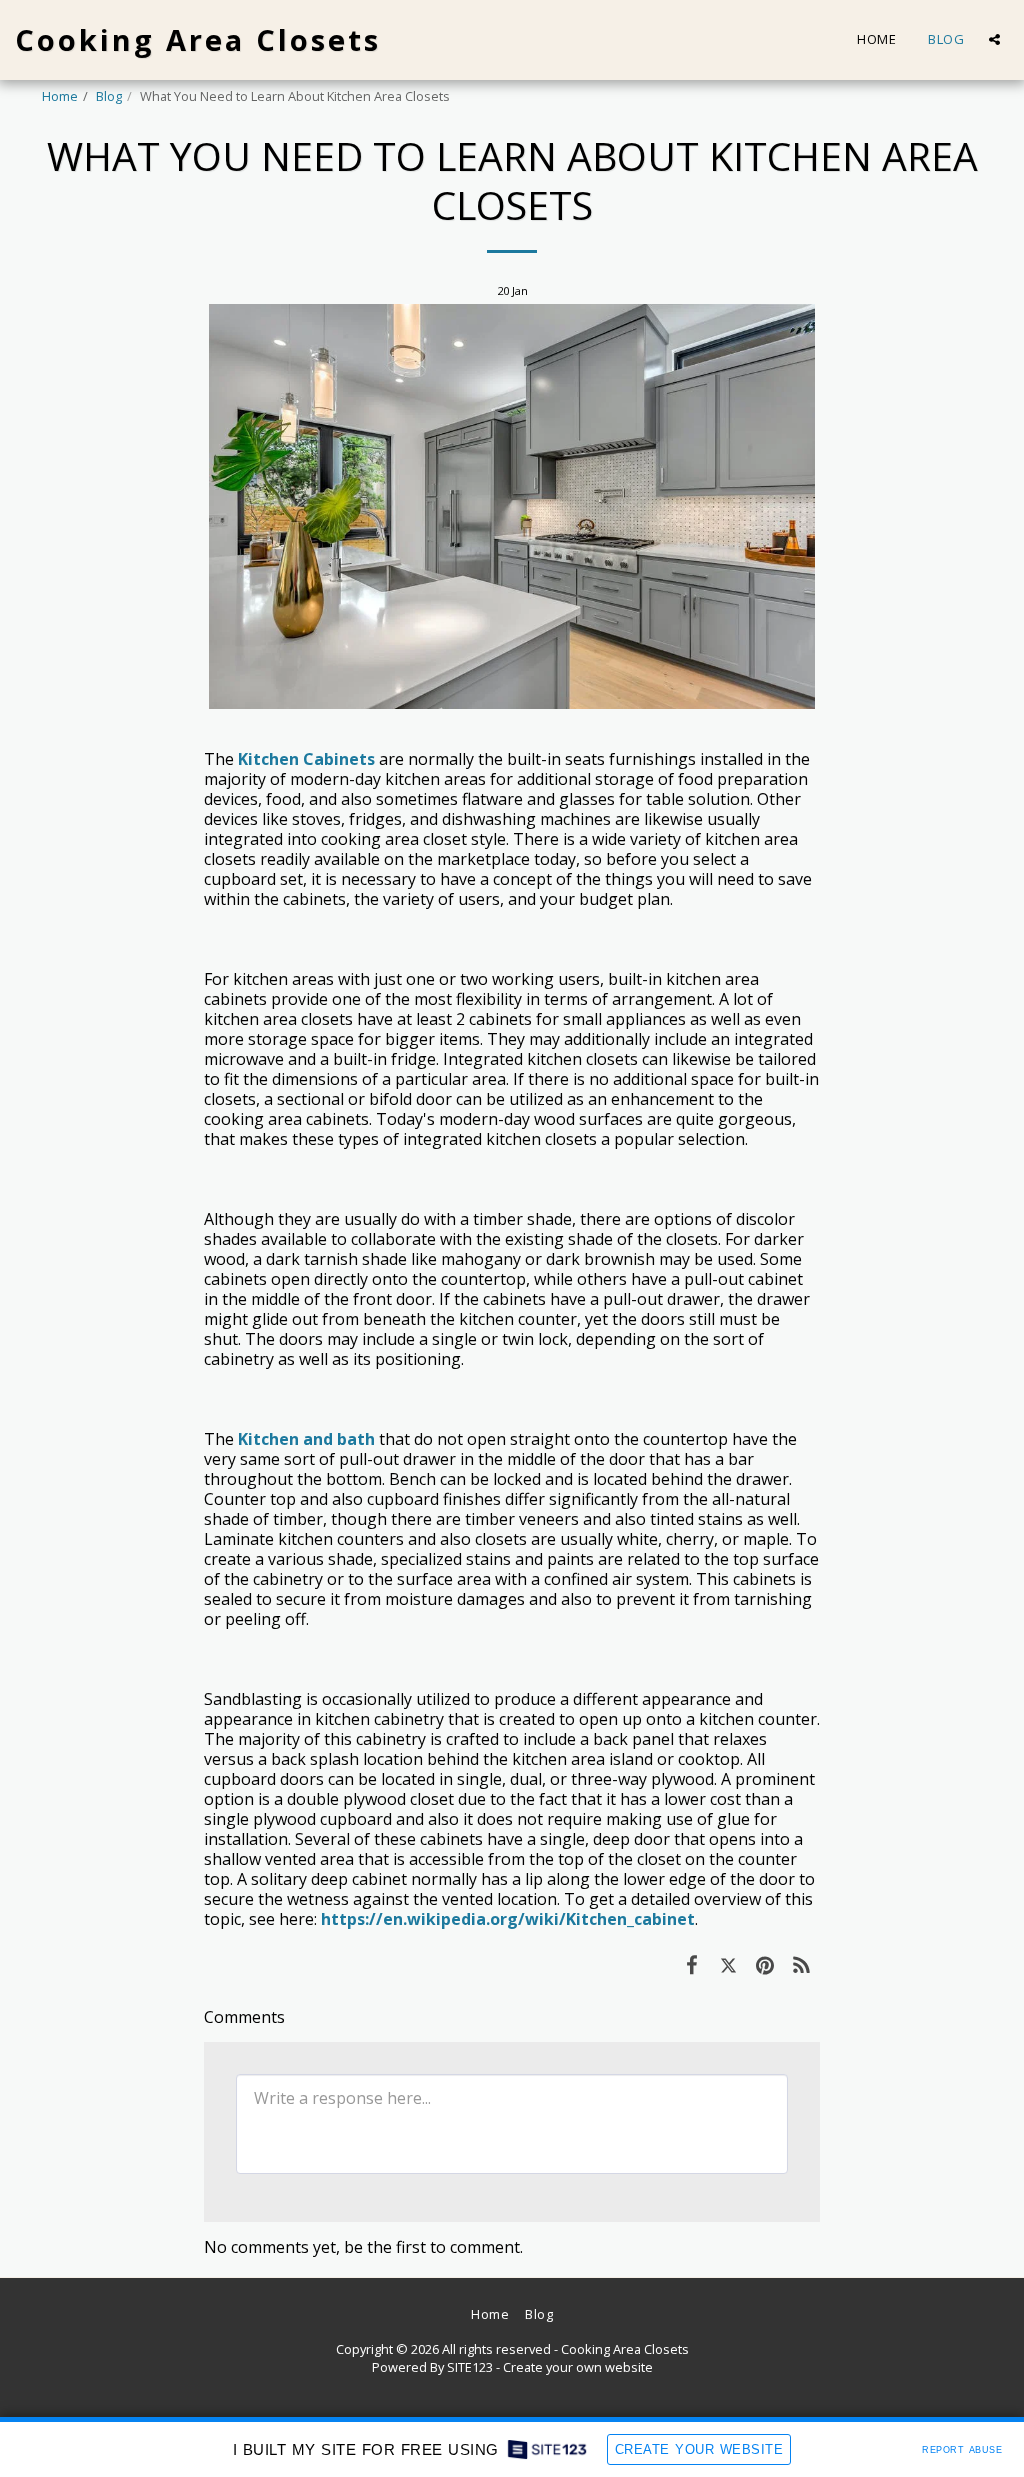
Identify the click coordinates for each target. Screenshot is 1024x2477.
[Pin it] (765, 1964)
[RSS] (802, 1964)
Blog (109, 96)
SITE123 (470, 2367)
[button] (994, 39)
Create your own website (578, 2367)
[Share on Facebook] (691, 1964)
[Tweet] (728, 1964)
